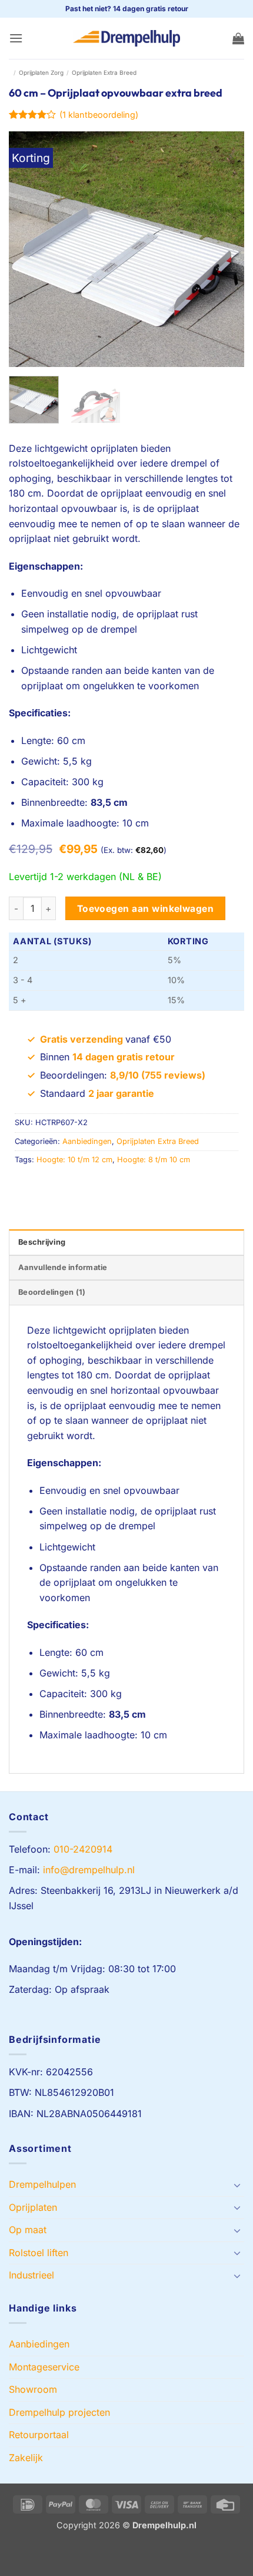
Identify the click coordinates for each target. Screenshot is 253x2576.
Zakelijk (26, 2458)
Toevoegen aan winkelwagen (146, 909)
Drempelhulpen (42, 2184)
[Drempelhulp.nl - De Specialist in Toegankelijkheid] (126, 38)
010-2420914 (83, 1849)
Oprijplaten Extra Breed (104, 72)
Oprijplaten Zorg (41, 72)
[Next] (225, 249)
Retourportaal (39, 2435)
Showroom (33, 2389)
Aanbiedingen (87, 1141)
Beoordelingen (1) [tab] (52, 1292)
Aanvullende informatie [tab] (63, 1267)
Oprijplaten (33, 2207)
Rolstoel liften (39, 2253)
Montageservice (44, 2367)
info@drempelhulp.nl (89, 1870)
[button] (16, 38)
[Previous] (28, 249)
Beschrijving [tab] (42, 1242)
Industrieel (31, 2275)
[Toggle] (237, 2185)
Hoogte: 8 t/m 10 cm (154, 1160)
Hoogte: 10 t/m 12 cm (74, 1160)
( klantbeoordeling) (99, 115)
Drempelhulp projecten (59, 2412)
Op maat (28, 2230)
